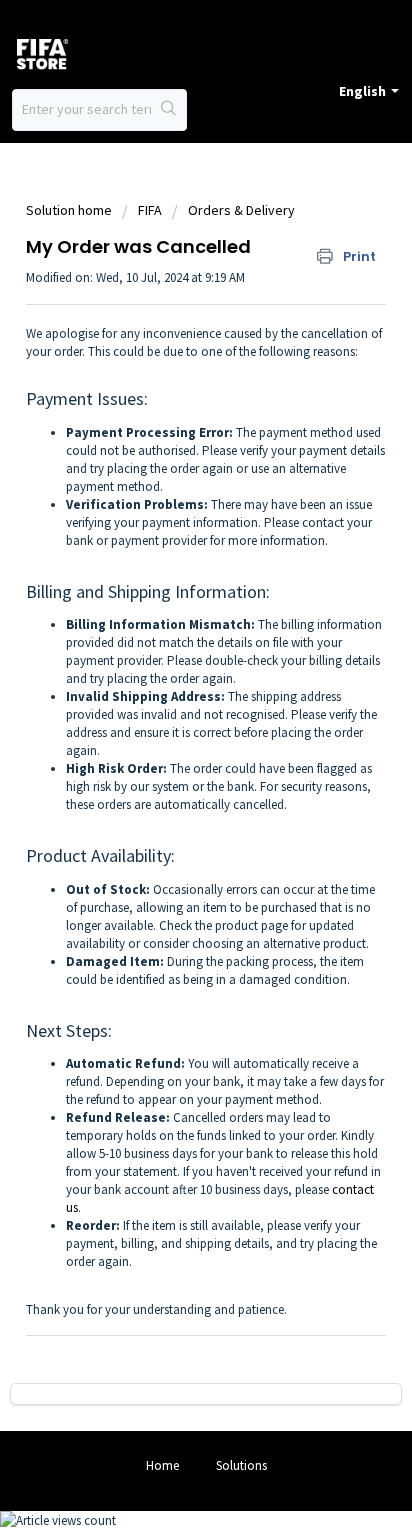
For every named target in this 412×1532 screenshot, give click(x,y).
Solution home (70, 210)
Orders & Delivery (241, 210)
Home (162, 1465)
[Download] (169, 762)
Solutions (241, 1465)
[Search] (168, 110)
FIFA (150, 210)
